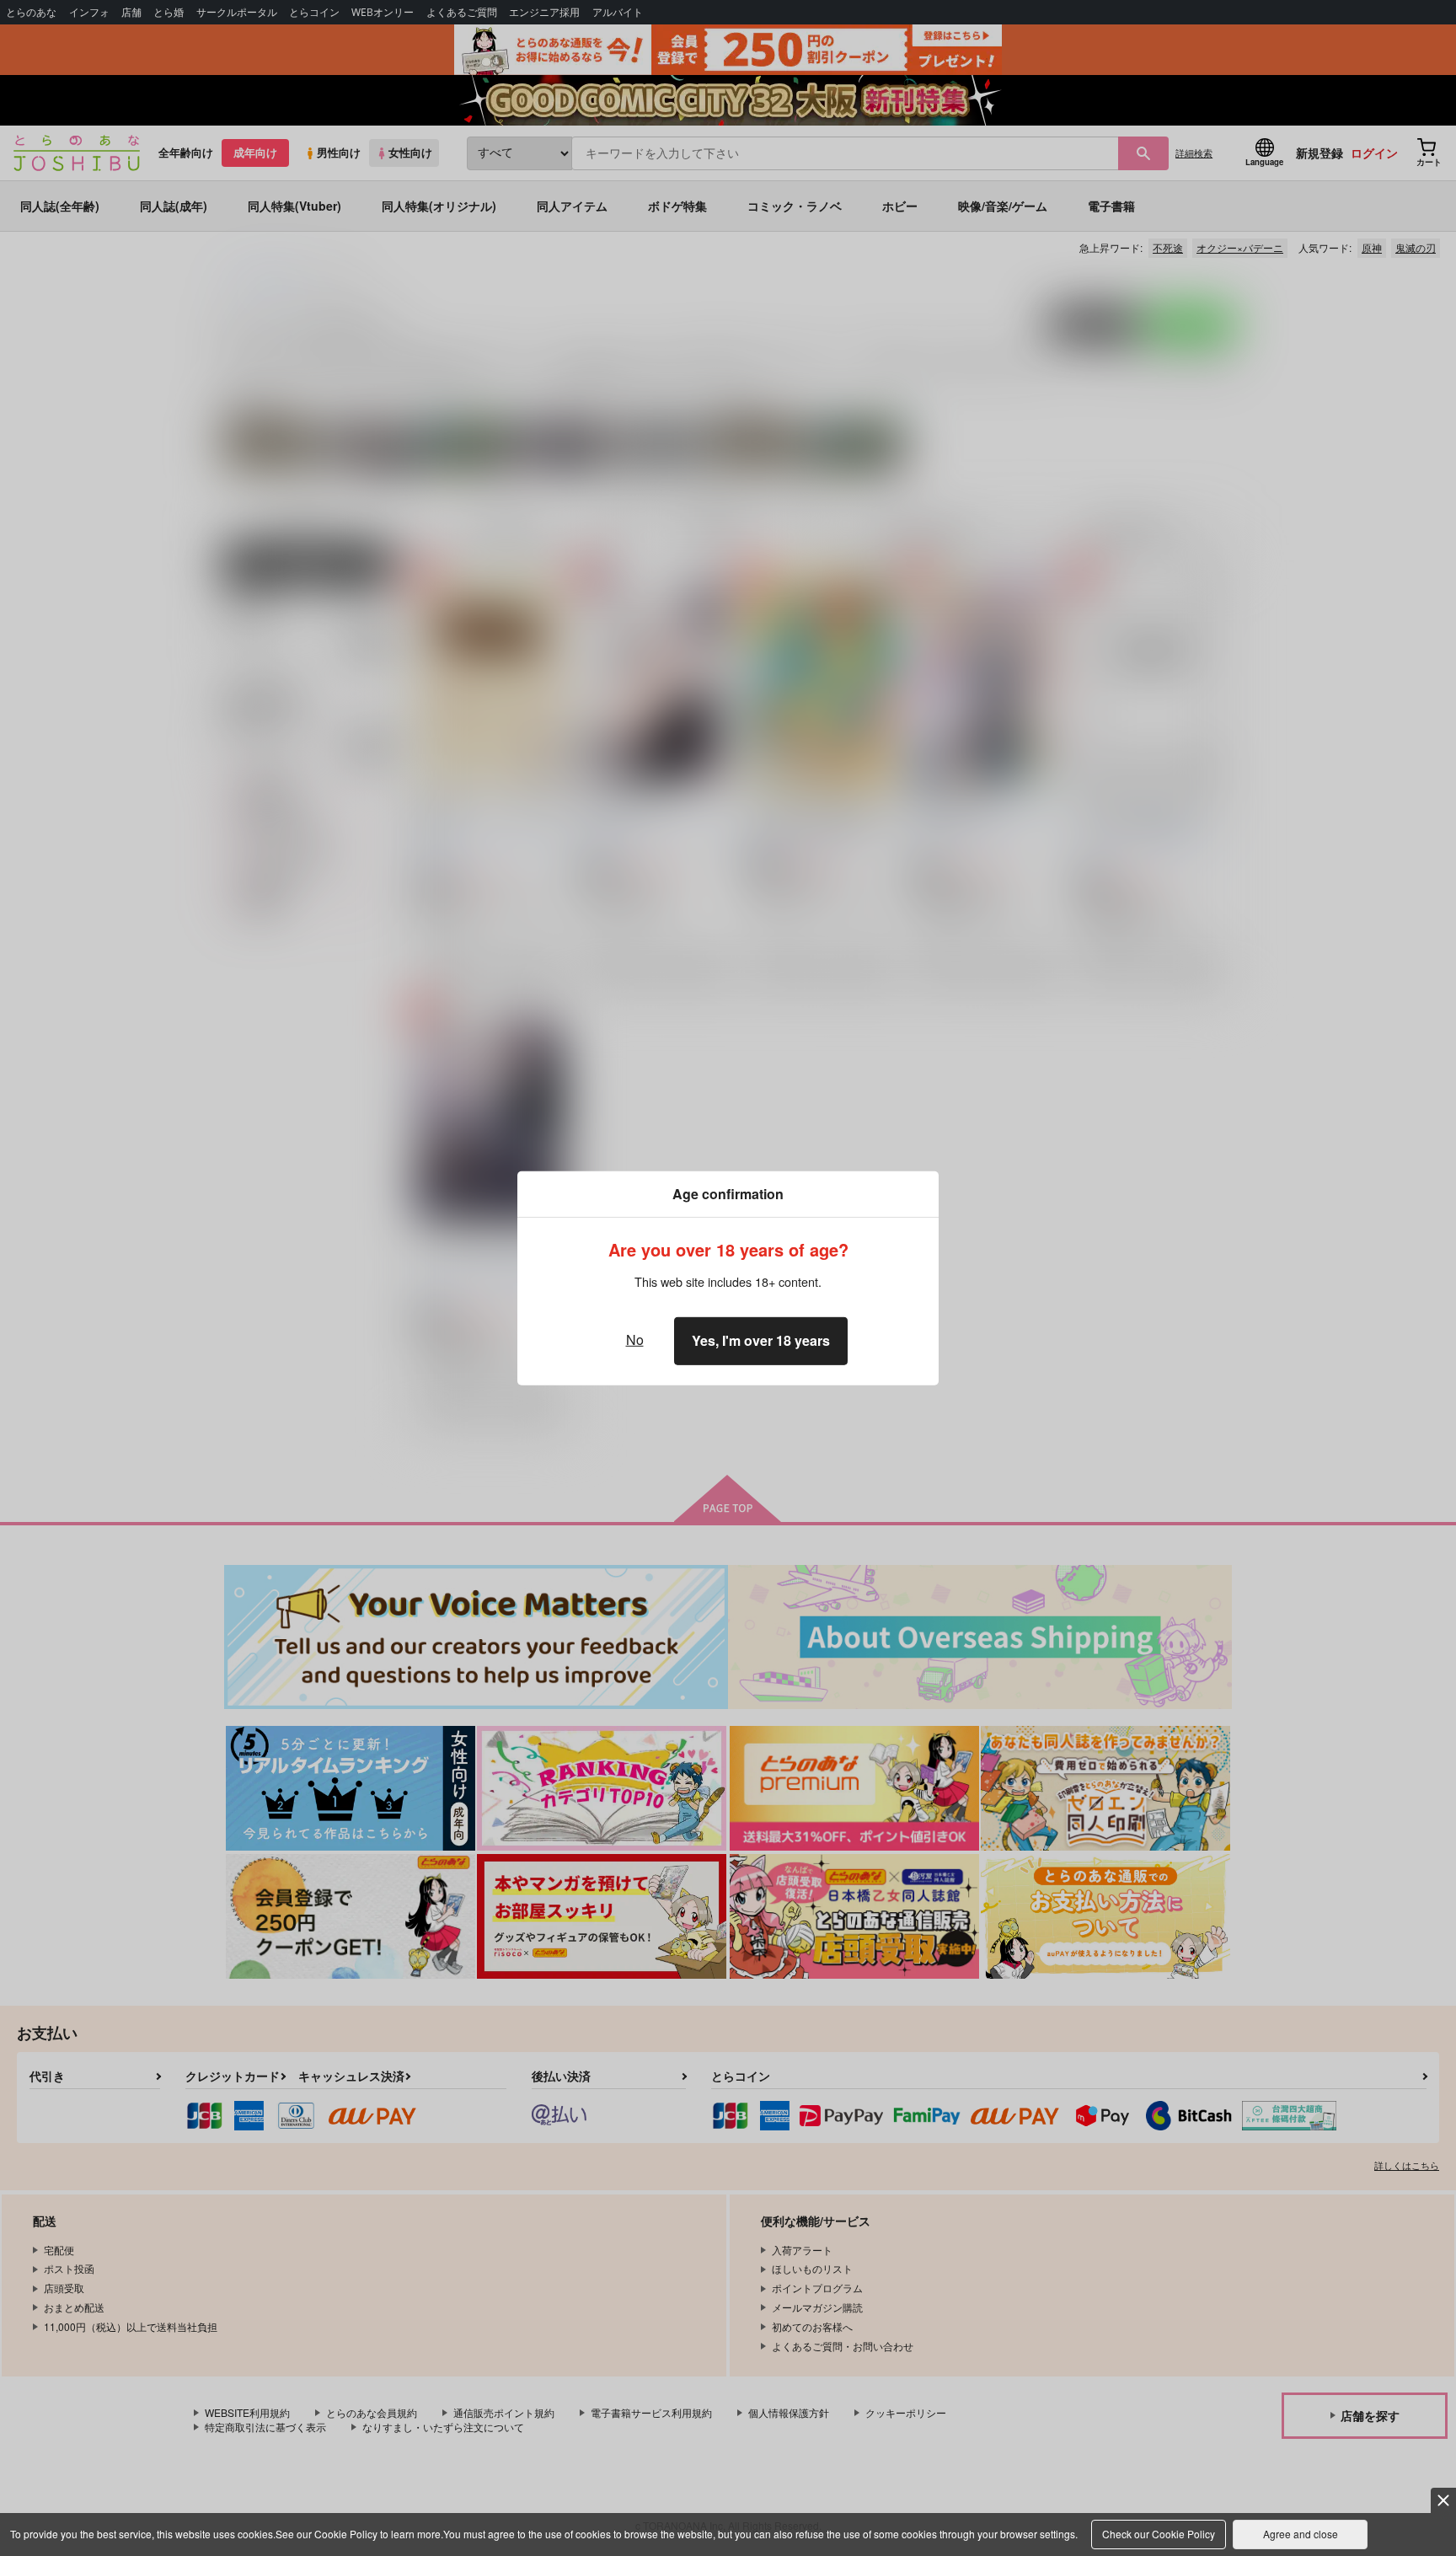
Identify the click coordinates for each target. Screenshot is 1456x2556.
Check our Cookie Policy (1159, 2534)
